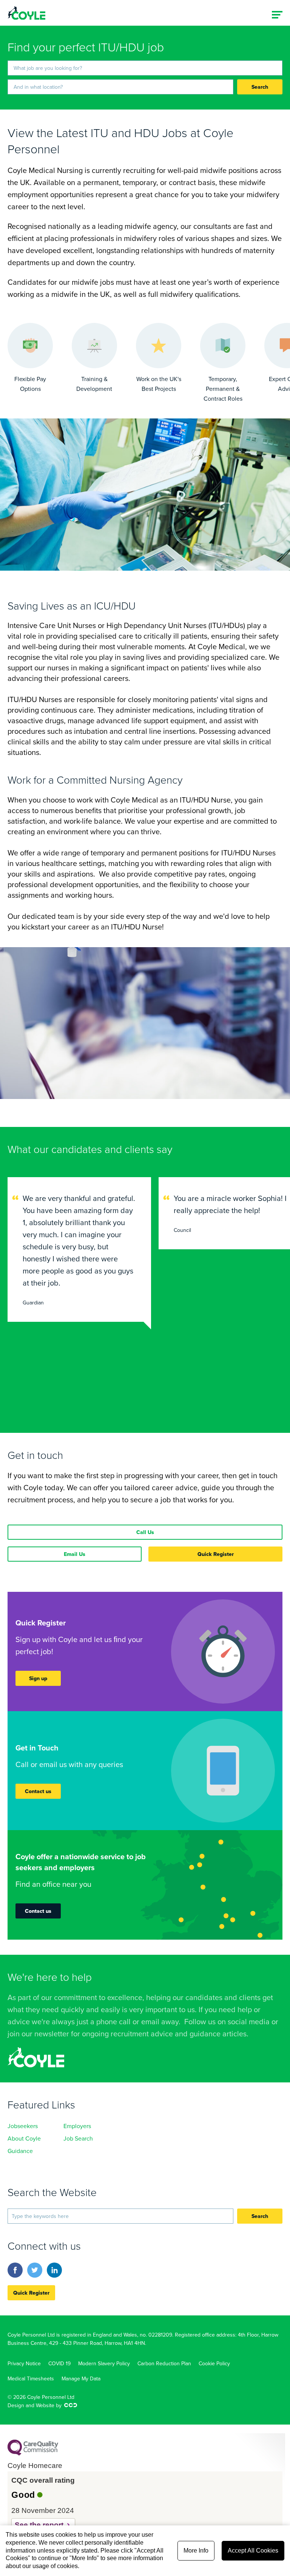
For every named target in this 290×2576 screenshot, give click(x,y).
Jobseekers (23, 2126)
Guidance (20, 2151)
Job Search (78, 2138)
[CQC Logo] (33, 2454)
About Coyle (24, 2138)
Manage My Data (81, 2378)
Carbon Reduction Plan (164, 2363)
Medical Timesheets (31, 2378)
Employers (77, 2126)
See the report (39, 2525)
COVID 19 (59, 2363)
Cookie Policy (214, 2363)
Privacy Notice (24, 2363)
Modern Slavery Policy (104, 2363)
